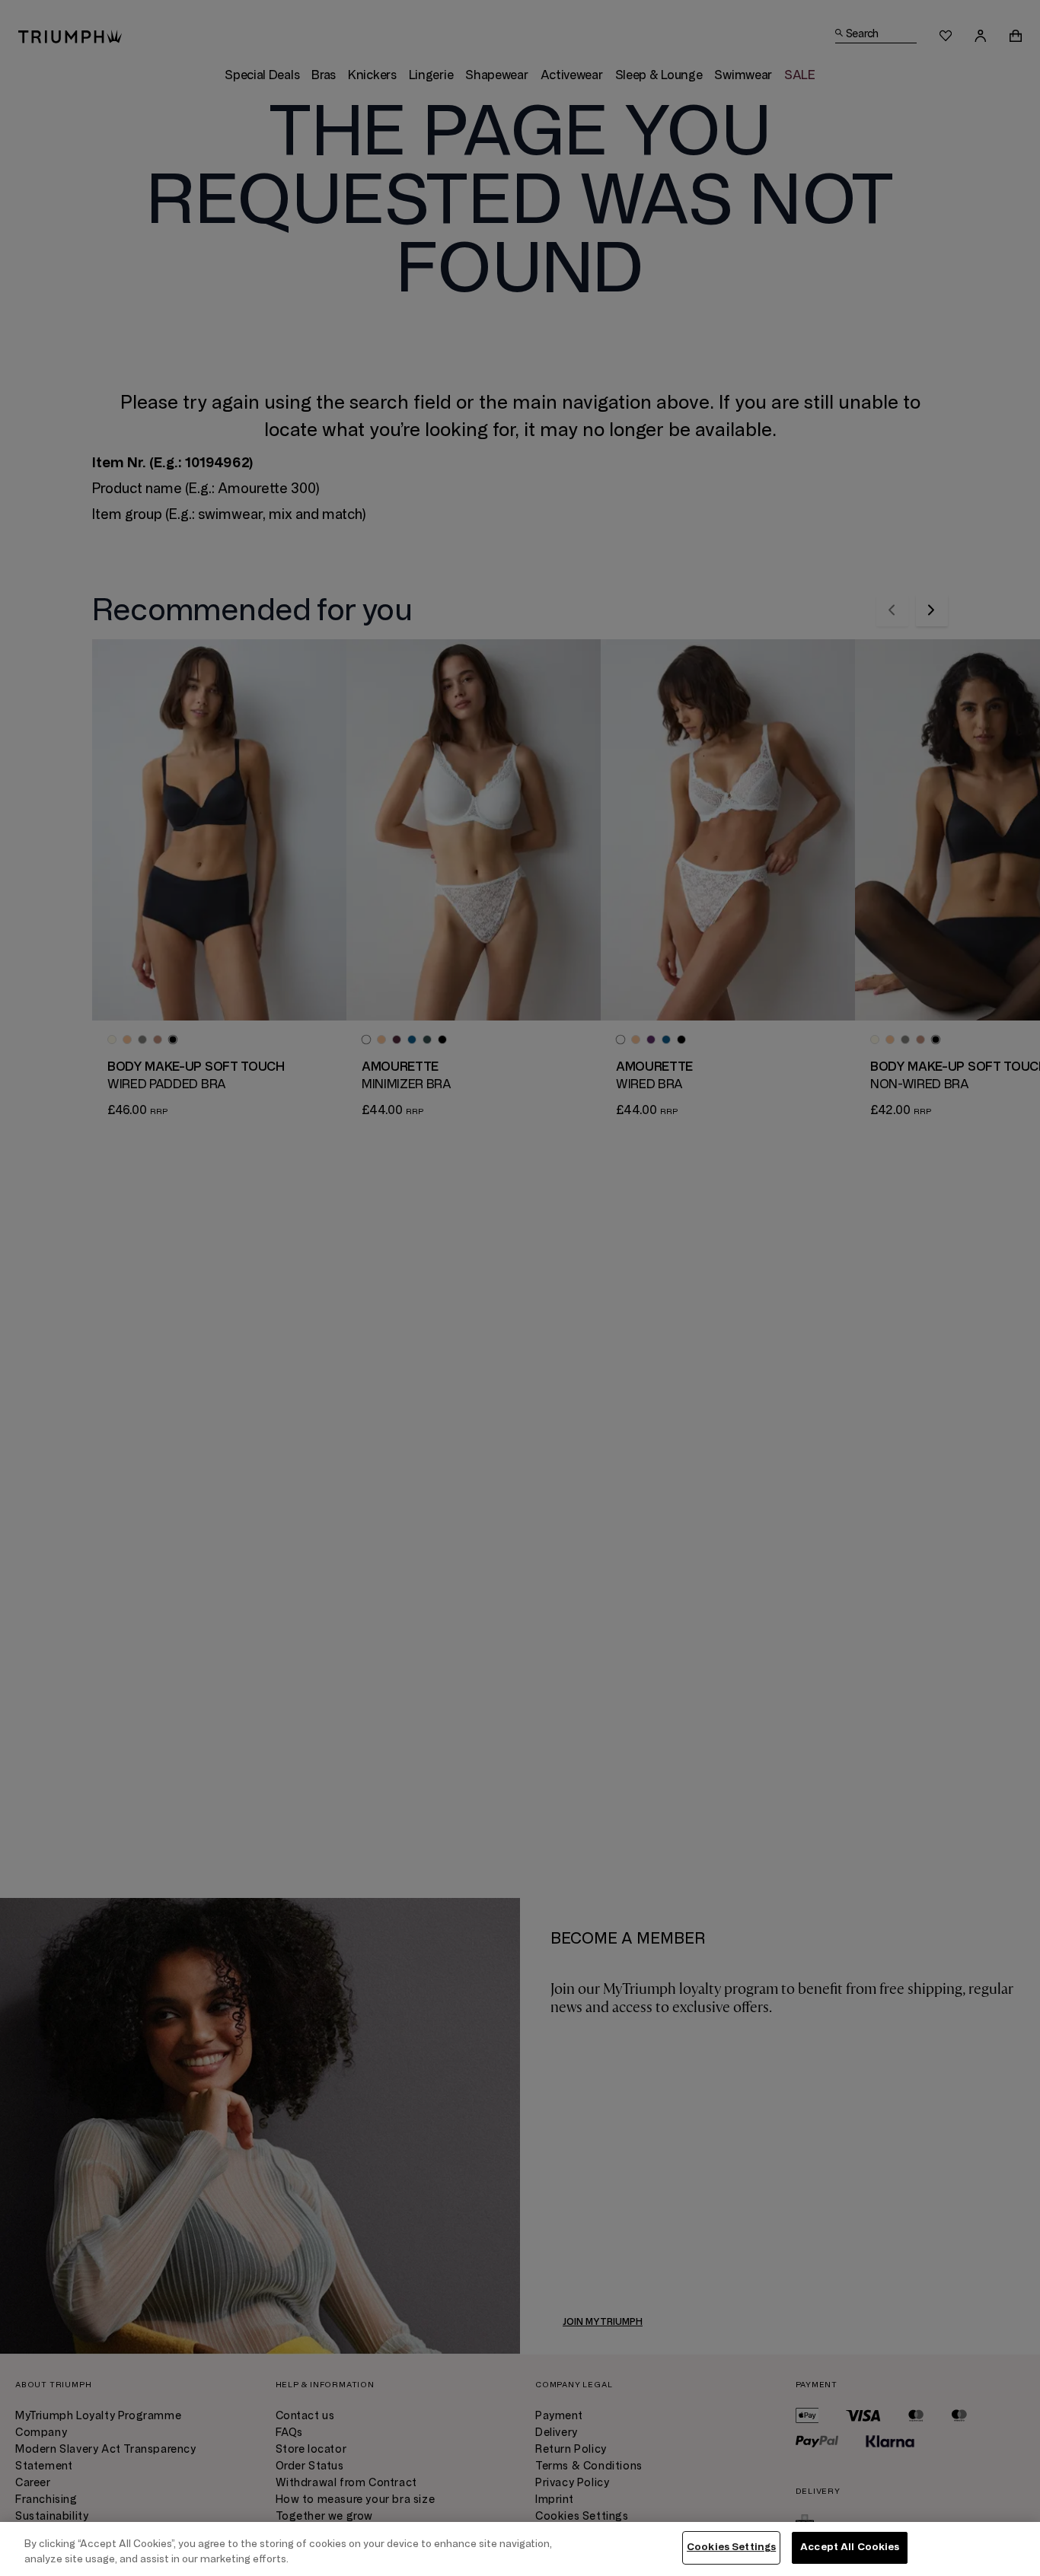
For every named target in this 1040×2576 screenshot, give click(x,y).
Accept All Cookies (850, 2547)
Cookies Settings (731, 2547)
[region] (520, 2549)
